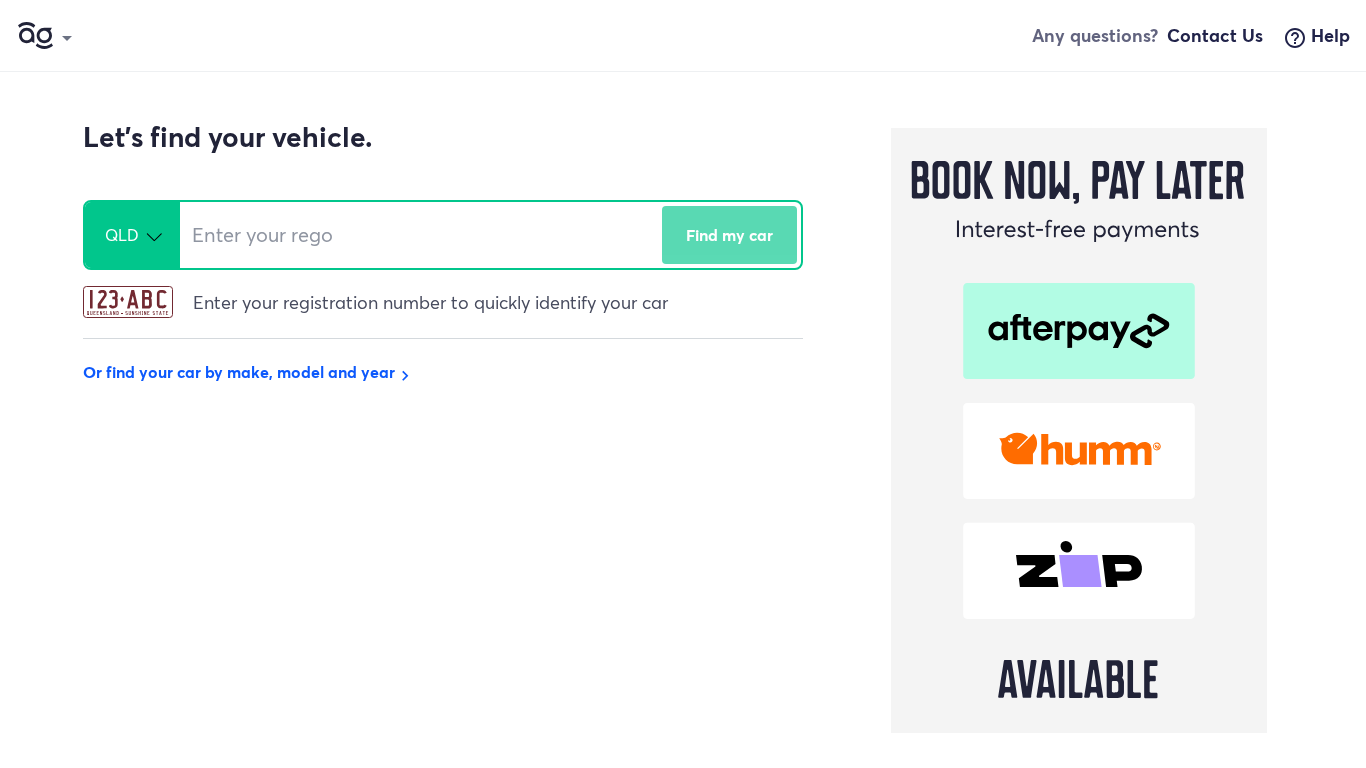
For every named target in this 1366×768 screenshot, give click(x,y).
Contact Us (1215, 35)
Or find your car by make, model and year (249, 371)
